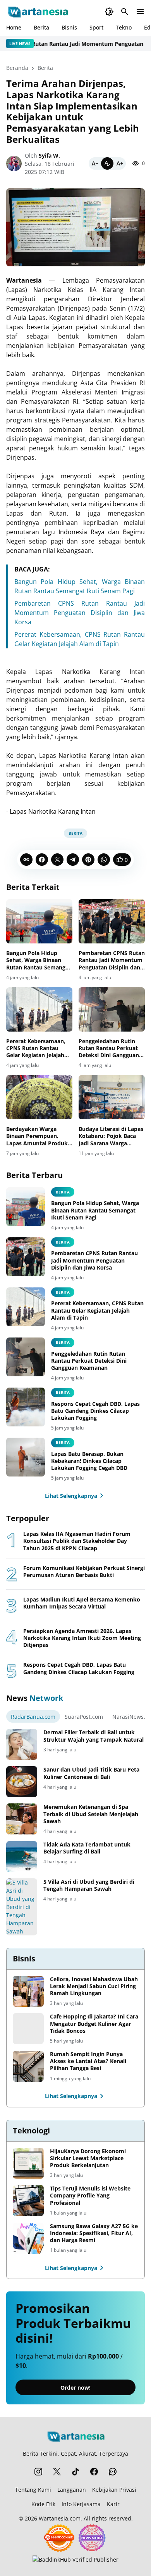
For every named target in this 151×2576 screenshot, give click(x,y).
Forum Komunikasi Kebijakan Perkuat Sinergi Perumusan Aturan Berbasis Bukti (84, 1572)
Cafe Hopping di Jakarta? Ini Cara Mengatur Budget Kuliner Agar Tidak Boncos (94, 2024)
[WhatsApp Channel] (113, 2472)
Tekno (124, 27)
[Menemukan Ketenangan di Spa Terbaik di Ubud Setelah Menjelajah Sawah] (22, 1819)
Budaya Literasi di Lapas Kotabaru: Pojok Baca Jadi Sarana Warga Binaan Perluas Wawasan (111, 1136)
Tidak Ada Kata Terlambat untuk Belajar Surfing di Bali (87, 1848)
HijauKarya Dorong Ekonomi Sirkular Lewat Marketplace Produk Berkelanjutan (88, 2158)
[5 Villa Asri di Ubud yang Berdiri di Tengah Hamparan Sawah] (22, 1907)
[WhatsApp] (104, 860)
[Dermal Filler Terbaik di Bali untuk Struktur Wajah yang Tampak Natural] (22, 1744)
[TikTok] (75, 2472)
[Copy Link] (26, 860)
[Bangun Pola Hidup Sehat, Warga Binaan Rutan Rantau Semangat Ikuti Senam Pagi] (39, 921)
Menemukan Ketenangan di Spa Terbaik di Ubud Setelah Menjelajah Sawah (91, 1814)
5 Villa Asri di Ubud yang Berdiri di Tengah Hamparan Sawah (89, 1885)
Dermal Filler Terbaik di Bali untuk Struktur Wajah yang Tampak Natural (94, 1736)
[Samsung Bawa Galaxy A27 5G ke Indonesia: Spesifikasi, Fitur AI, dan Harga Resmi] (28, 2238)
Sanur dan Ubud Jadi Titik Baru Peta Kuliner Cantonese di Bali (91, 1773)
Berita (41, 27)
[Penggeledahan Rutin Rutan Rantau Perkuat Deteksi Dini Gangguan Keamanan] (112, 1009)
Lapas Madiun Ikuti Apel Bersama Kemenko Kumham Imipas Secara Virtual (82, 1603)
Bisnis (69, 27)
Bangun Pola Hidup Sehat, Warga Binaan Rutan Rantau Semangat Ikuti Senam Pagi (39, 960)
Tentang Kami (33, 2490)
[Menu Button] (140, 12)
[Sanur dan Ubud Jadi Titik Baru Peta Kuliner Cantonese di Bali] (22, 1782)
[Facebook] (42, 860)
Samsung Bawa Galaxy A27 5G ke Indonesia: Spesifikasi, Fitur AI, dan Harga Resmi (94, 2233)
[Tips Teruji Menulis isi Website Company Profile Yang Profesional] (28, 2201)
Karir (113, 2504)
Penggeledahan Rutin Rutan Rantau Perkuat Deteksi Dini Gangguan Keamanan (109, 1048)
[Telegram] (73, 860)
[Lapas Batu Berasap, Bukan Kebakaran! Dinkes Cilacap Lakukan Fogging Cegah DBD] (26, 1457)
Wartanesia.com (60, 2518)
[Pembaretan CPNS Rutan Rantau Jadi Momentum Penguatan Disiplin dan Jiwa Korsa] (112, 921)
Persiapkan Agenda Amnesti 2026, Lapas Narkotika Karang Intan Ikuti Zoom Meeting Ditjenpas (82, 1638)
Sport (96, 27)
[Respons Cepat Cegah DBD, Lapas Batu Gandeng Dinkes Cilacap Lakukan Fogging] (26, 1407)
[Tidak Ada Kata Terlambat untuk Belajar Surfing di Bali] (22, 1857)
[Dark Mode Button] (109, 12)
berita (63, 1392)
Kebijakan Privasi (114, 2490)
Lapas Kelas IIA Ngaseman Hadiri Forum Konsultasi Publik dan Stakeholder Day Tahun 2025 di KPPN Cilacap (77, 1541)
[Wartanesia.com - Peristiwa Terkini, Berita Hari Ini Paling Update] (37, 12)
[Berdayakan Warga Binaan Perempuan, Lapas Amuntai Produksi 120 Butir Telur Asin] (39, 1097)
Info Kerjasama (81, 2504)
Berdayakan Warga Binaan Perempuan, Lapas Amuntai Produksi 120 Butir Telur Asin (39, 1136)
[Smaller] (95, 163)
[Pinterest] (88, 860)
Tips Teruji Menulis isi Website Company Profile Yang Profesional (90, 2196)
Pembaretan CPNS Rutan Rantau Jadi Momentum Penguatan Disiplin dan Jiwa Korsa (80, 613)
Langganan (72, 2490)
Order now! (75, 2388)
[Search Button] (125, 12)
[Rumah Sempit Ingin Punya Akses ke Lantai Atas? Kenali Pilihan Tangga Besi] (28, 2066)
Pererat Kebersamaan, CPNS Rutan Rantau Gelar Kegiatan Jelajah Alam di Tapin (36, 1048)
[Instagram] (38, 2472)
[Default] (107, 163)
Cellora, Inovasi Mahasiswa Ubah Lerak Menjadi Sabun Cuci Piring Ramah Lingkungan (94, 1986)
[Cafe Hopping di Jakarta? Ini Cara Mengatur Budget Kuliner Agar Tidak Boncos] (28, 2029)
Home (14, 27)
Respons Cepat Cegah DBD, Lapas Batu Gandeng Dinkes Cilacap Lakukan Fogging (95, 1411)
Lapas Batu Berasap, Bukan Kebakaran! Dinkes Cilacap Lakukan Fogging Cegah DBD (89, 1461)
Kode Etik (43, 2504)
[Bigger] (120, 163)
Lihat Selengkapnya (71, 1496)
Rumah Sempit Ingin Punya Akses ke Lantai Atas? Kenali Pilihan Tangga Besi (88, 2061)
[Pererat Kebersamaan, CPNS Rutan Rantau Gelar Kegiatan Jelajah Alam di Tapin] (39, 1009)
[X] (57, 860)
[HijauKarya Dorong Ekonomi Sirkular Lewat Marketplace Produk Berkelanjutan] (28, 2163)
